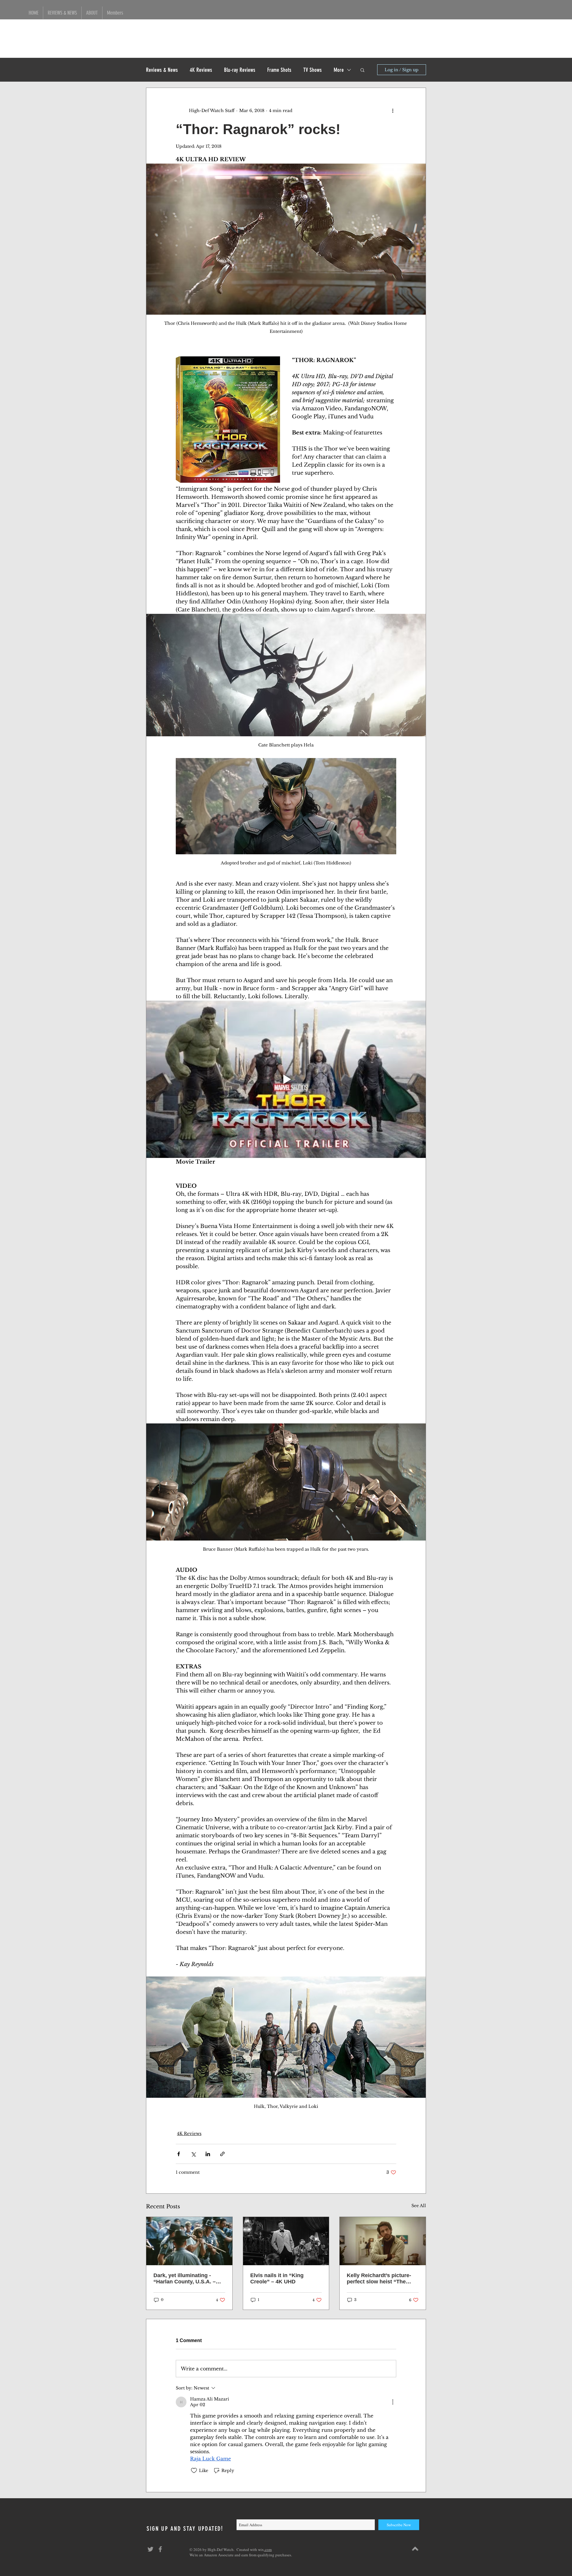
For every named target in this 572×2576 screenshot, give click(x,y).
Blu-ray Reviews (240, 70)
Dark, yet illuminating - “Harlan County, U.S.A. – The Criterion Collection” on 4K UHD (189, 2279)
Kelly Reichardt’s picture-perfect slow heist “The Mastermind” (379, 2279)
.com (268, 2549)
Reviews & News (162, 70)
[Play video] (286, 1079)
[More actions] (393, 111)
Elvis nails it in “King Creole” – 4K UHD (277, 2278)
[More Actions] (393, 2402)
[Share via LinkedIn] (208, 2154)
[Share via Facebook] (179, 2154)
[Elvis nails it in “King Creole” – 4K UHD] (286, 2241)
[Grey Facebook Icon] (160, 2549)
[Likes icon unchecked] (194, 2471)
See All (419, 2206)
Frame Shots (279, 70)
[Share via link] (222, 2154)
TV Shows (313, 70)
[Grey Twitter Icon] (150, 2549)
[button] (362, 70)
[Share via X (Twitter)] (193, 2154)
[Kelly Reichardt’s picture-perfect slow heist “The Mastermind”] (383, 2241)
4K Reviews (201, 70)
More (339, 70)
